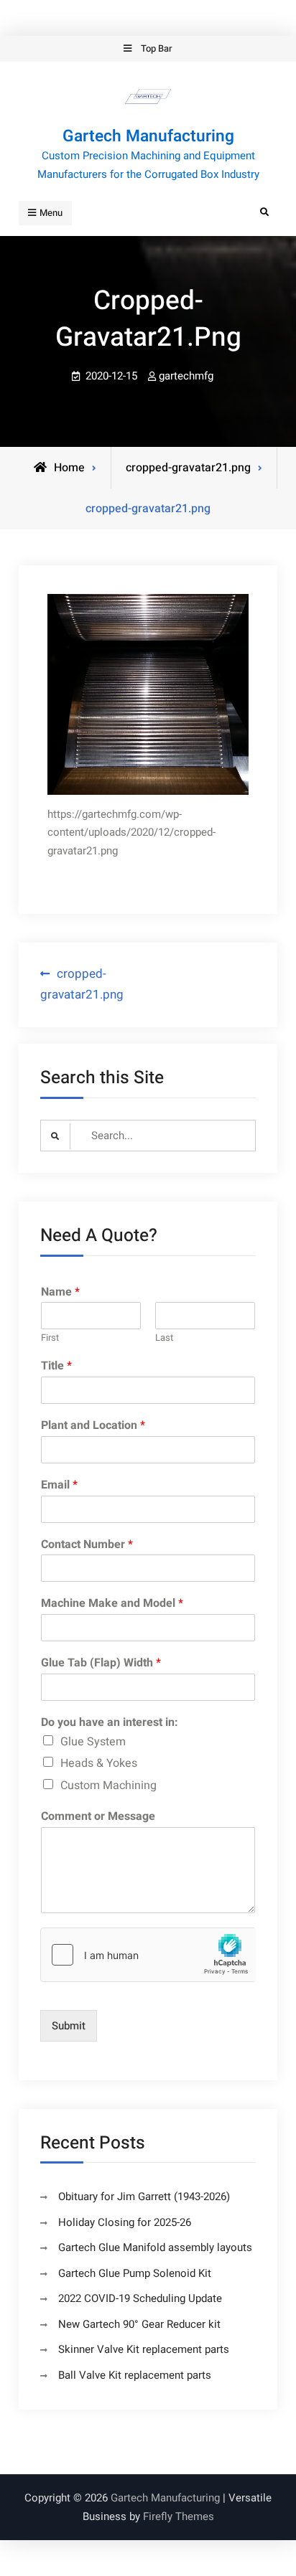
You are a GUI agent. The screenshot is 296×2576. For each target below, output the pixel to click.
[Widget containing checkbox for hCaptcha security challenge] (148, 1955)
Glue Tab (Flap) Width (101, 1663)
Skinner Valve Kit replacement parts (144, 2349)
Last (164, 1338)
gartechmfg (186, 376)
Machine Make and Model (112, 1604)
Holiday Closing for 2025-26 (125, 2222)
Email (59, 1485)
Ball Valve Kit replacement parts (135, 2375)
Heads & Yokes (99, 1763)
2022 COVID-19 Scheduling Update (140, 2298)
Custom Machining (108, 1785)
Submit (69, 2026)
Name (60, 1292)
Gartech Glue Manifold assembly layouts (155, 2247)
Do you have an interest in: (110, 1723)
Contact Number (87, 1545)
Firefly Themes (179, 2516)
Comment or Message (98, 1817)
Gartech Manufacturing (148, 136)
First (50, 1338)
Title (56, 1366)
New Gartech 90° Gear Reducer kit (139, 2324)
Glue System (93, 1742)
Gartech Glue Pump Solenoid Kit (135, 2273)
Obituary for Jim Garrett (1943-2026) (144, 2197)
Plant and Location (93, 1426)
